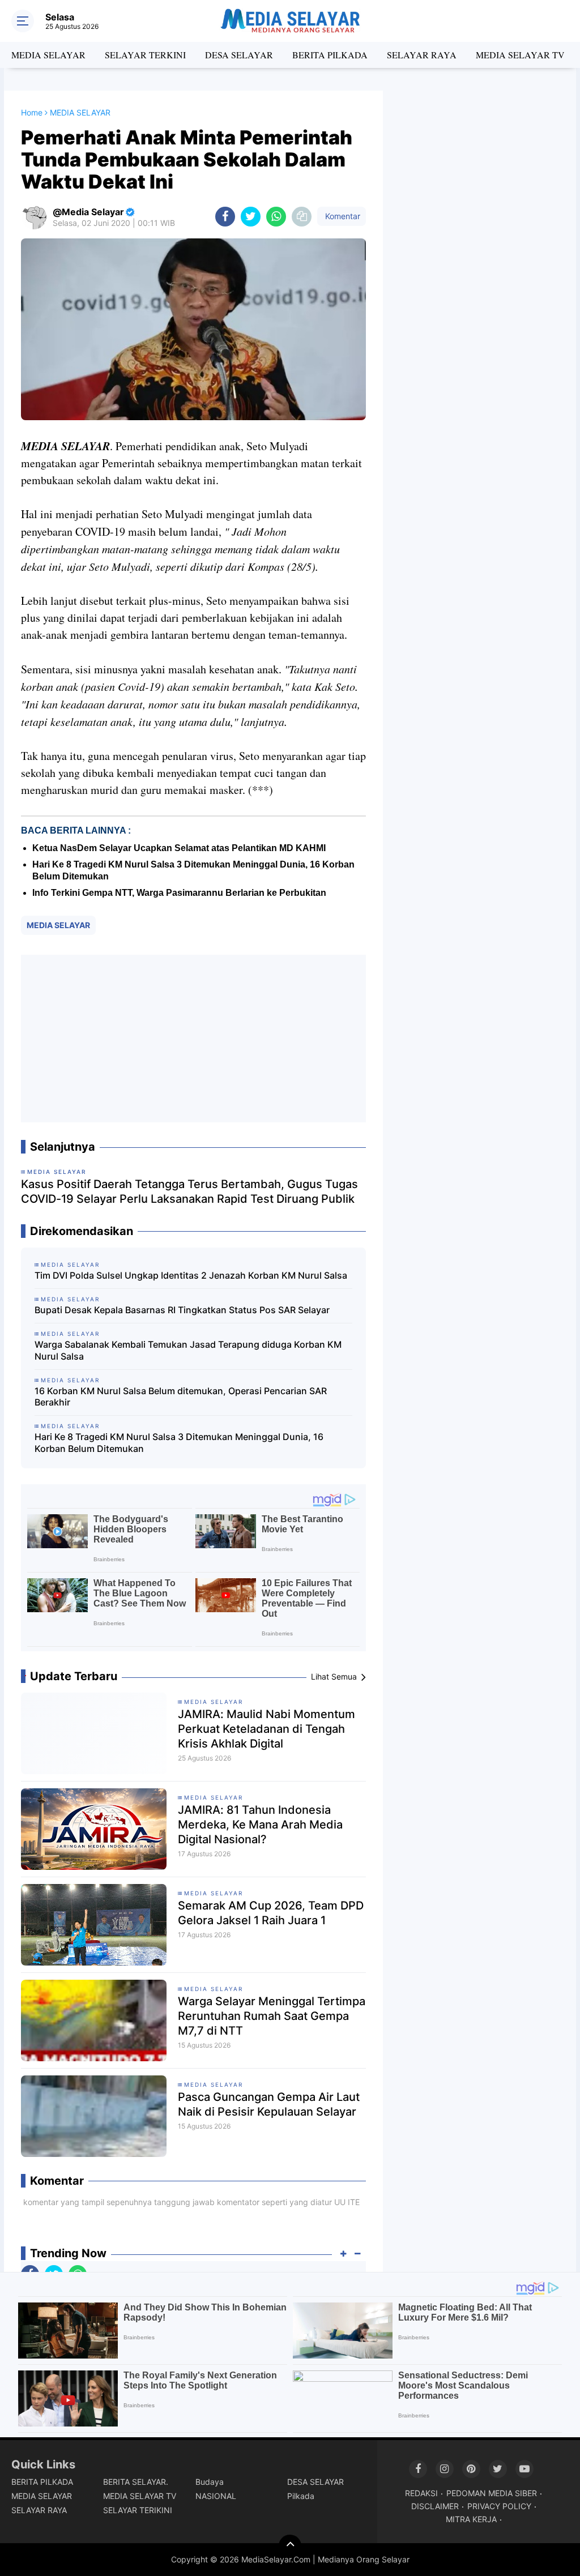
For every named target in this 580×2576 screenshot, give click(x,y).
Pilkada (301, 2496)
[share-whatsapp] (276, 217)
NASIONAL (216, 2496)
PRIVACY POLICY (499, 2506)
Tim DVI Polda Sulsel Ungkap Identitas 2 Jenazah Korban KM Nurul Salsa (191, 1275)
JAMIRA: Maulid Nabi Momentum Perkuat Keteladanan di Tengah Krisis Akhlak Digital (266, 1729)
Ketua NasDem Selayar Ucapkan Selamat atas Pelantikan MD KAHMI (179, 848)
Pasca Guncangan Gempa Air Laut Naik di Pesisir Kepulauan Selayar (269, 2104)
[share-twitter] (251, 217)
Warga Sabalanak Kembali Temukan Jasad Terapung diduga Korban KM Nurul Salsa (188, 1350)
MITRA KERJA (471, 2519)
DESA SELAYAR (239, 55)
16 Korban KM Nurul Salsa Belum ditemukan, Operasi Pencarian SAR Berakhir (181, 1397)
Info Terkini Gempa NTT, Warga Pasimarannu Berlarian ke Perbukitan (179, 893)
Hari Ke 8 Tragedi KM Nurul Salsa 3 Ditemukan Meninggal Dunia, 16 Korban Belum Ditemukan (179, 1443)
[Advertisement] (193, 1039)
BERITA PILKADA (330, 55)
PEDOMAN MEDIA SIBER (492, 2493)
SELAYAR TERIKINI (138, 2510)
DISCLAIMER (435, 2506)
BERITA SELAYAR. (136, 2482)
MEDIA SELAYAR (48, 55)
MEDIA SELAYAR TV (520, 55)
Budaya (210, 2482)
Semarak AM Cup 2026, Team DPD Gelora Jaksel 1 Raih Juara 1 (271, 1913)
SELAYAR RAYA (422, 55)
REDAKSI (421, 2493)
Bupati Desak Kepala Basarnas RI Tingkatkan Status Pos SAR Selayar (182, 1310)
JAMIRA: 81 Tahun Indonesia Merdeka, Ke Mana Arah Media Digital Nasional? (260, 1825)
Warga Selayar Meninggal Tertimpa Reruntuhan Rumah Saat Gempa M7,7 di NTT (272, 2016)
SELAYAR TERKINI (145, 55)
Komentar (342, 216)
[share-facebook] (225, 217)
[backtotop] (290, 2546)
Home (32, 112)
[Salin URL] (302, 217)
